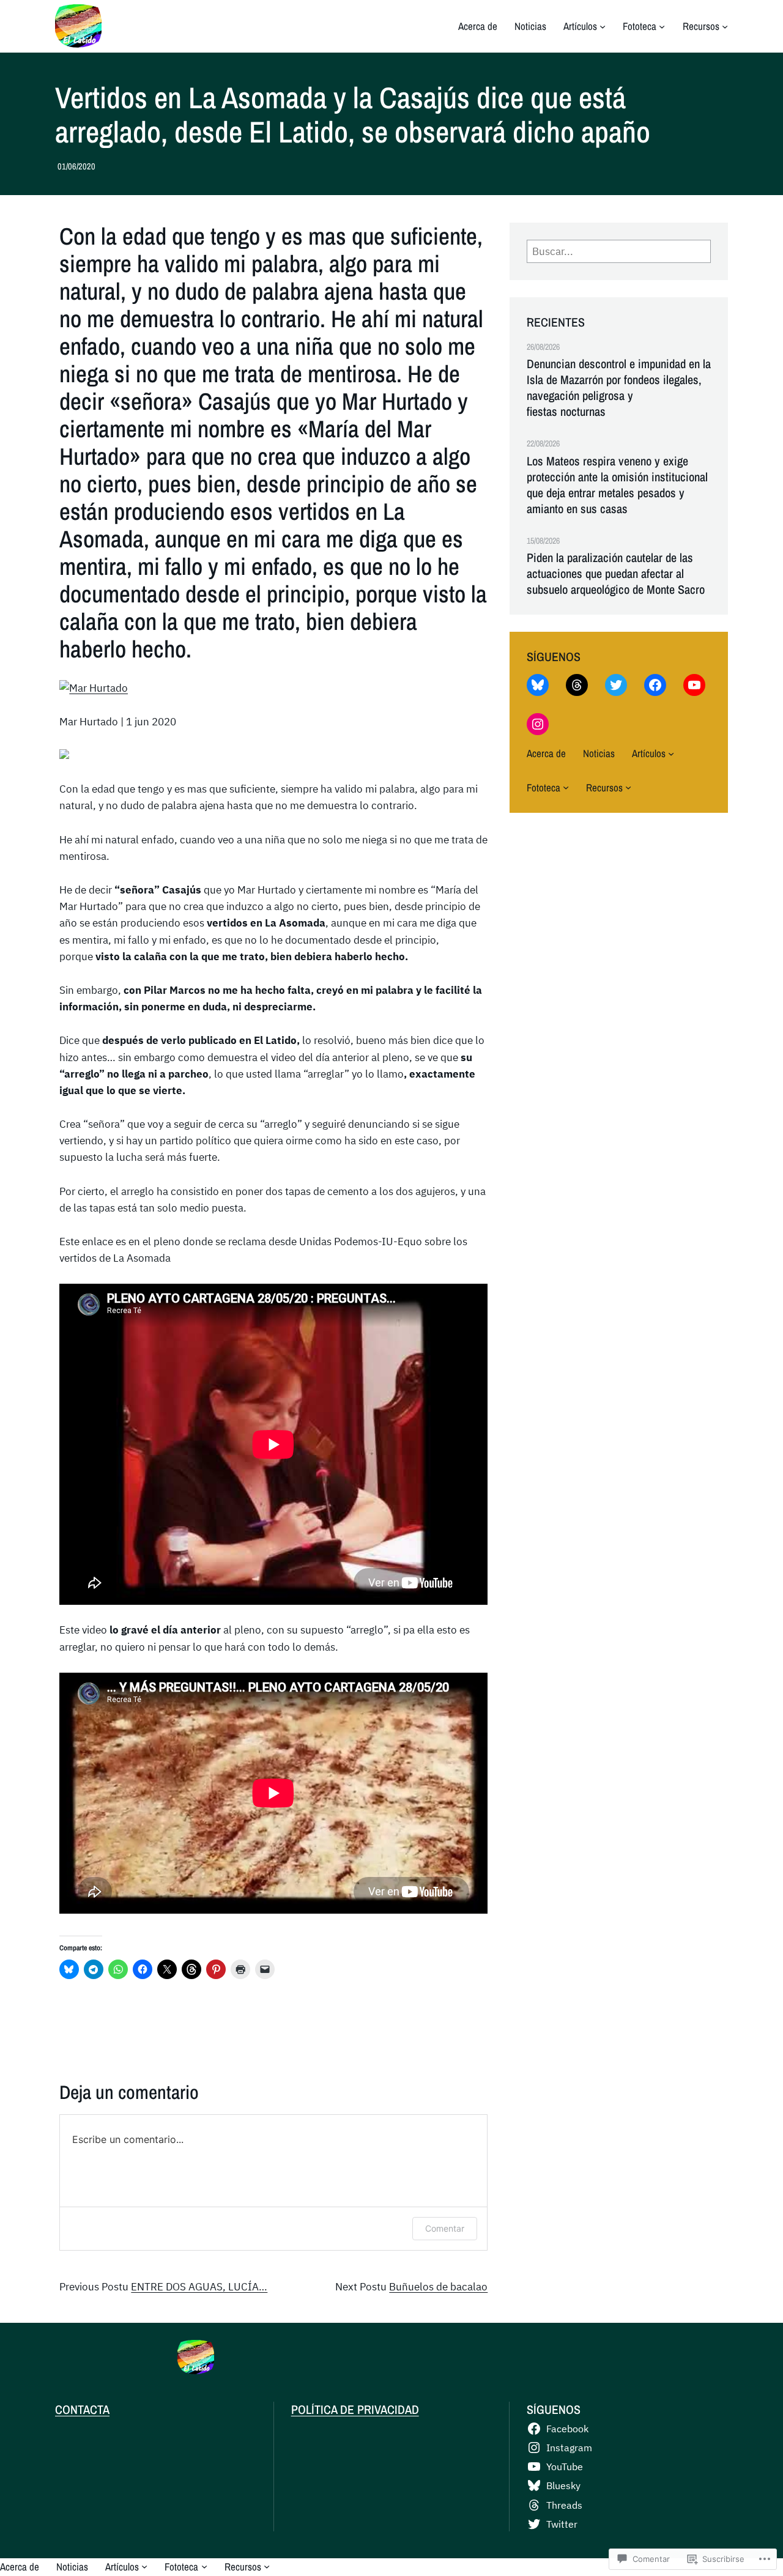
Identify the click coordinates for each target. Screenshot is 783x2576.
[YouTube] (694, 685)
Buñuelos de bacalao (438, 2287)
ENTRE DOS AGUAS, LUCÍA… (199, 2287)
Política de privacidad (355, 2409)
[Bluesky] (538, 685)
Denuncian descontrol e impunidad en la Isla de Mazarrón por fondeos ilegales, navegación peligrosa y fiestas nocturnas (619, 388)
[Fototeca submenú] (662, 26)
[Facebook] (655, 685)
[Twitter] (616, 685)
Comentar (445, 2228)
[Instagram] (538, 724)
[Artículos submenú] (603, 26)
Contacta (82, 2409)
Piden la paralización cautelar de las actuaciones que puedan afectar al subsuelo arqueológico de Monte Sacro (616, 574)
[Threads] (577, 685)
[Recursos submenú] (725, 26)
